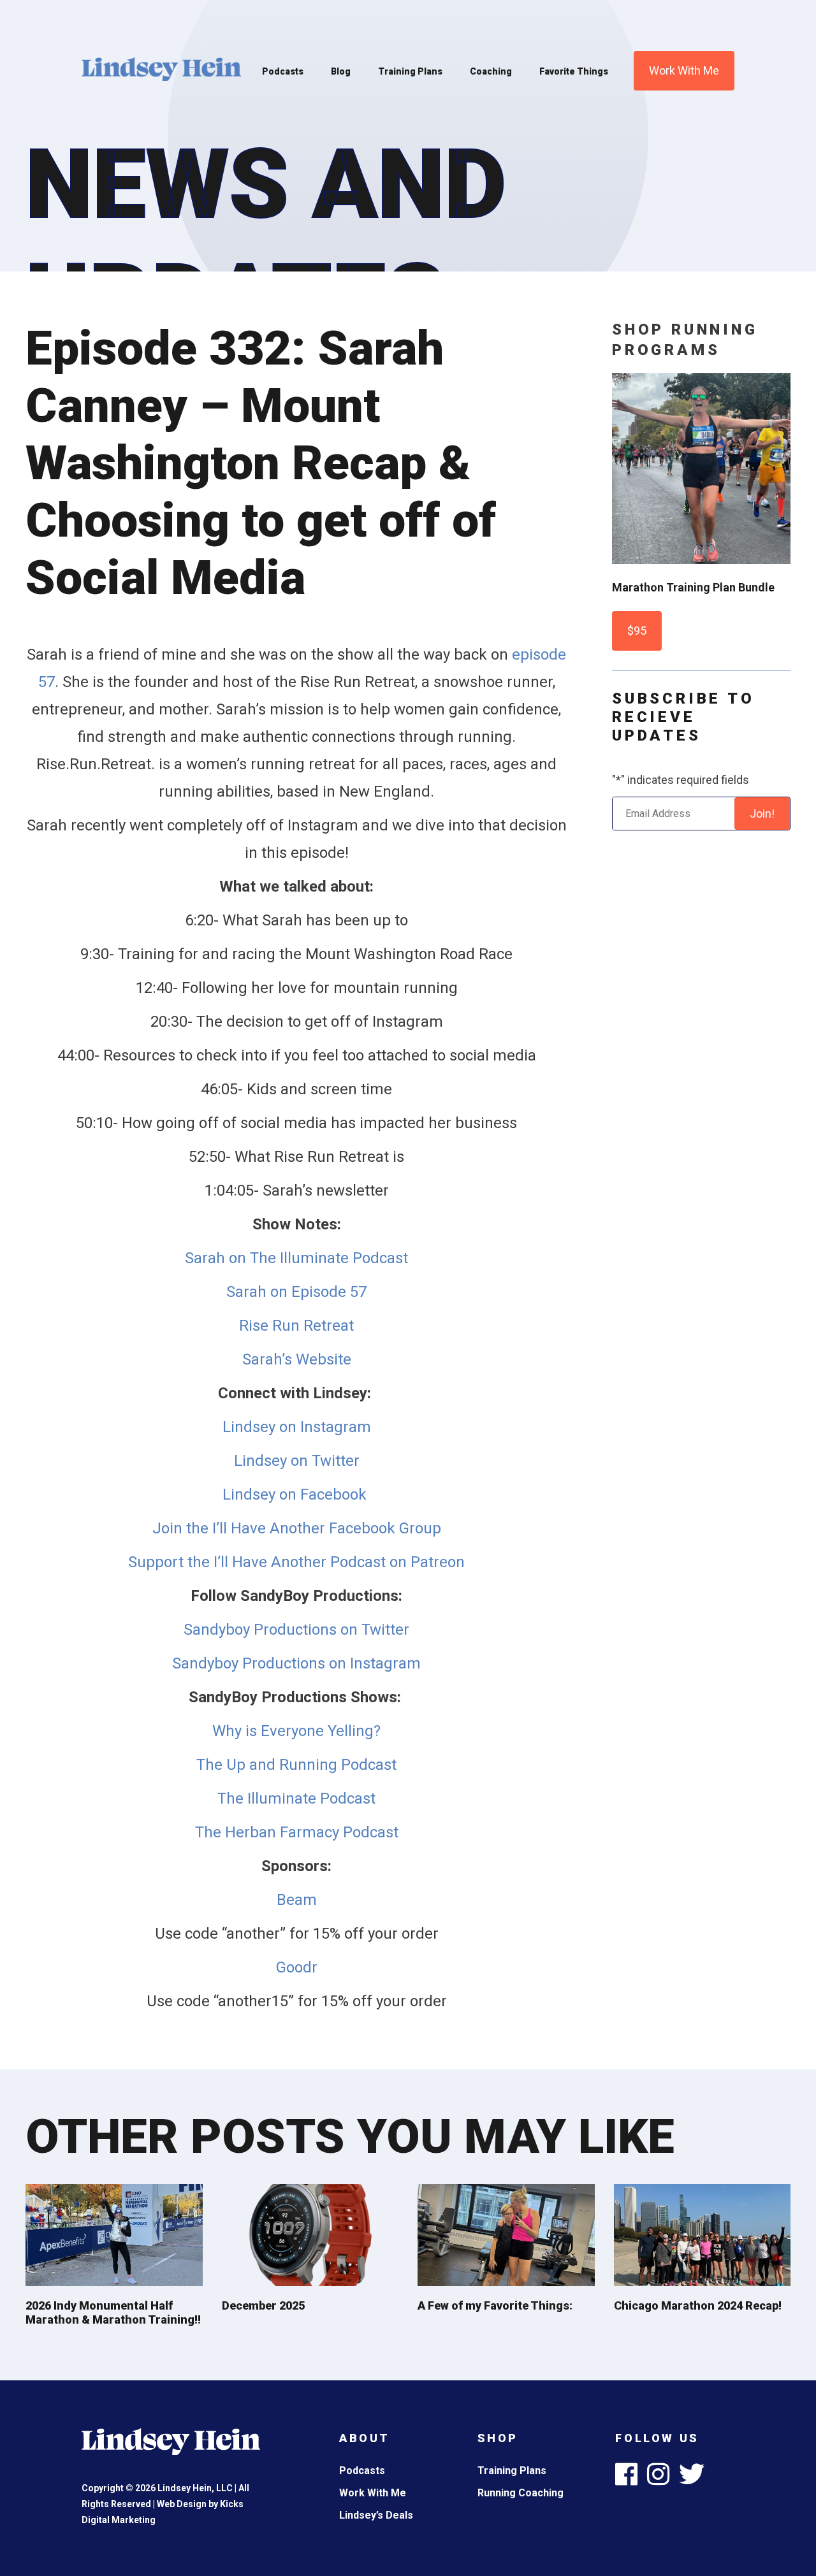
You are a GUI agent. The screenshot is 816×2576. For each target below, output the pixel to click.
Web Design (182, 2504)
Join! (762, 814)
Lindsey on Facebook (296, 1494)
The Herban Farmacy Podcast (297, 1832)
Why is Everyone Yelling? (296, 1731)
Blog (341, 71)
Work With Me (684, 70)
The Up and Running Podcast (296, 1765)
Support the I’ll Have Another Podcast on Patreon (296, 1562)
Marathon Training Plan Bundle (693, 587)
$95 (637, 631)
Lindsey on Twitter (297, 1461)
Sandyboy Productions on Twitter (296, 1630)
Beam (297, 1900)
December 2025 (263, 2305)
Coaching (491, 71)
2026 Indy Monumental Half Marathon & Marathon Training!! (113, 2312)
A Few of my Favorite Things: (495, 2305)
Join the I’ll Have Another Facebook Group (297, 1528)
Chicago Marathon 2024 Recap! (698, 2305)
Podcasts (283, 71)
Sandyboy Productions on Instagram (296, 1663)
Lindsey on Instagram (297, 1427)
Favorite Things (574, 71)
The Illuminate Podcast (296, 1798)
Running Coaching (521, 2493)
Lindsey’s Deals (376, 2515)
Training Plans (410, 71)
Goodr (297, 1967)
